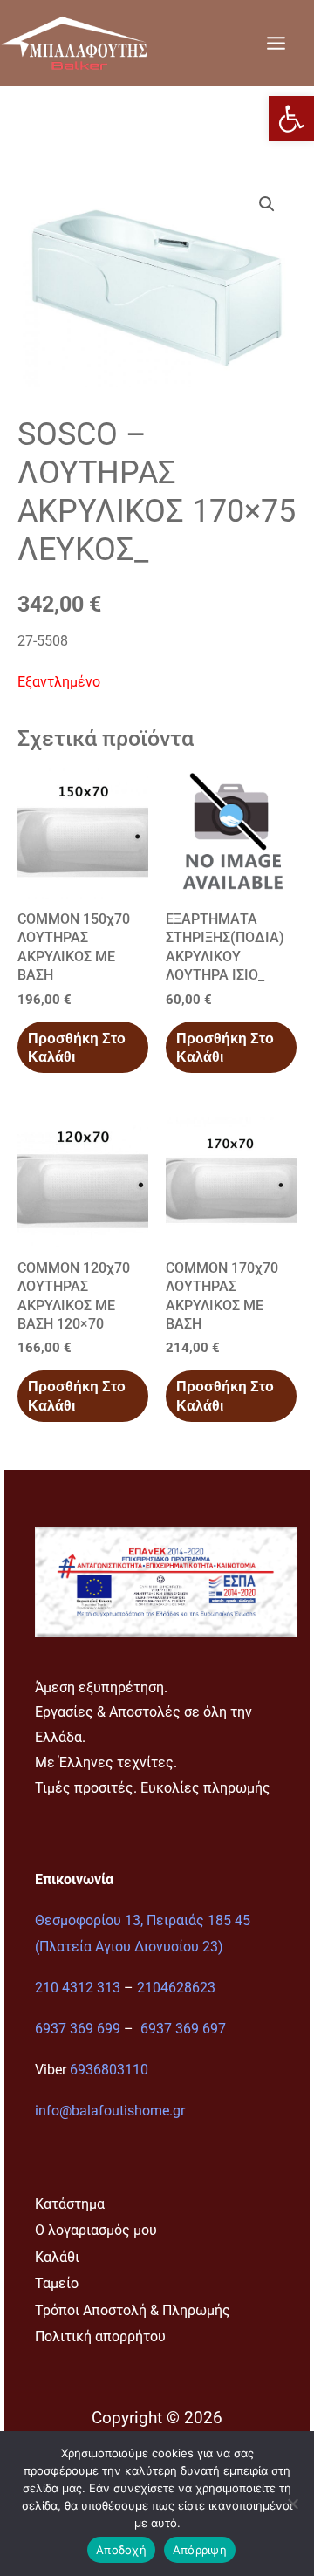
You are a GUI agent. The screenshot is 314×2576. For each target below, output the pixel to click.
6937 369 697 (183, 2029)
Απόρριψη (200, 2550)
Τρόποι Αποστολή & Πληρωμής (133, 2310)
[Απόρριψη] (292, 2504)
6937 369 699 (78, 2029)
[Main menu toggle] (276, 43)
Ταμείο (57, 2283)
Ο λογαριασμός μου (96, 2230)
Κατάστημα (70, 2204)
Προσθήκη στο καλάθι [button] (77, 1048)
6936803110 (109, 2070)
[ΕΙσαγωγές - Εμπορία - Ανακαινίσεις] (74, 43)
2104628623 (176, 1988)
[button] (291, 119)
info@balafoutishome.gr (110, 2111)
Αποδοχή (121, 2550)
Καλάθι (57, 2257)
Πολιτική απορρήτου (100, 2337)
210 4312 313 (78, 1988)
